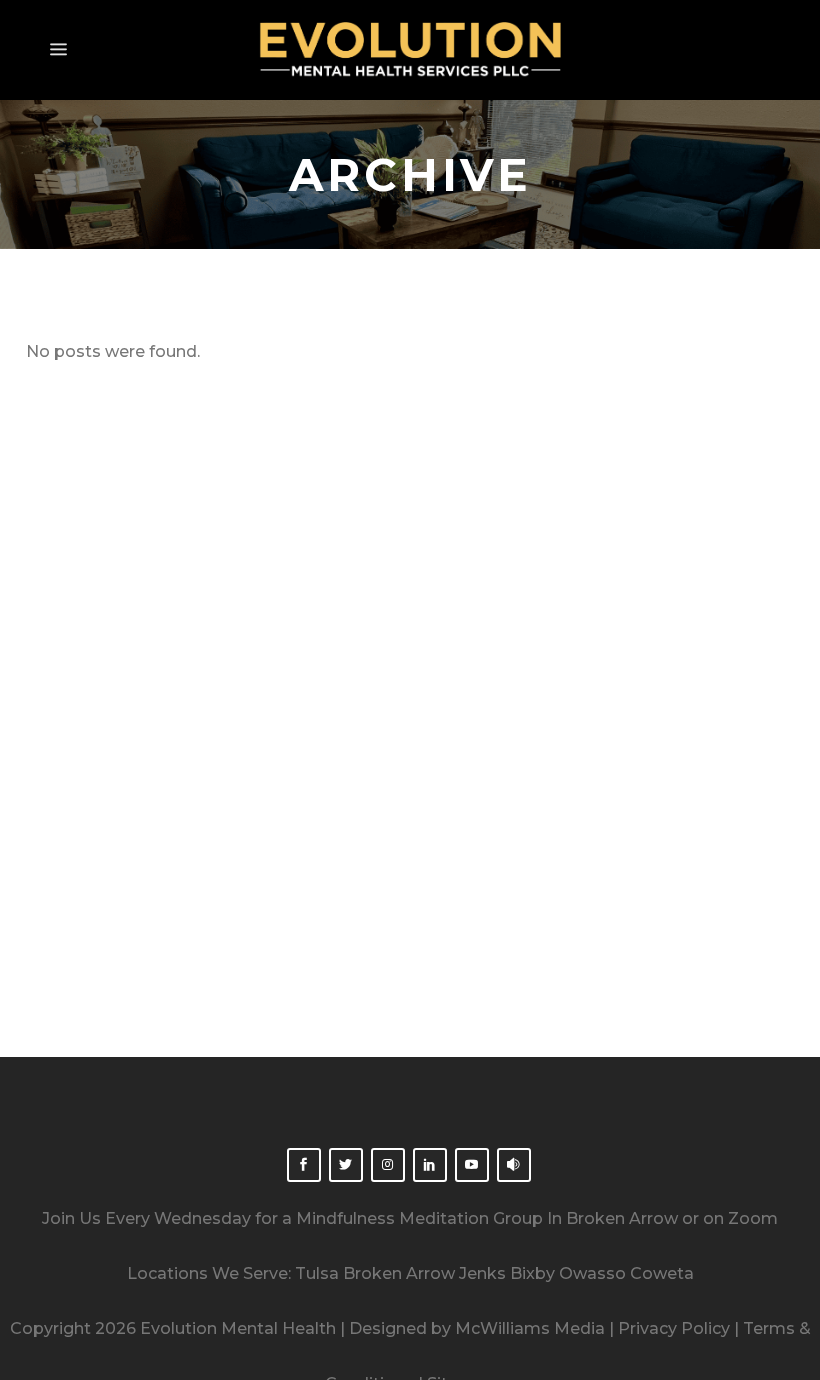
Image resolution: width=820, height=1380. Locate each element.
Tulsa (317, 1273)
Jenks (482, 1273)
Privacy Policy (674, 1328)
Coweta (662, 1273)
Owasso (592, 1273)
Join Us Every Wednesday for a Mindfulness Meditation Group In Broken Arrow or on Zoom (410, 1218)
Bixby (532, 1273)
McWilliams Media (530, 1328)
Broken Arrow (399, 1273)
